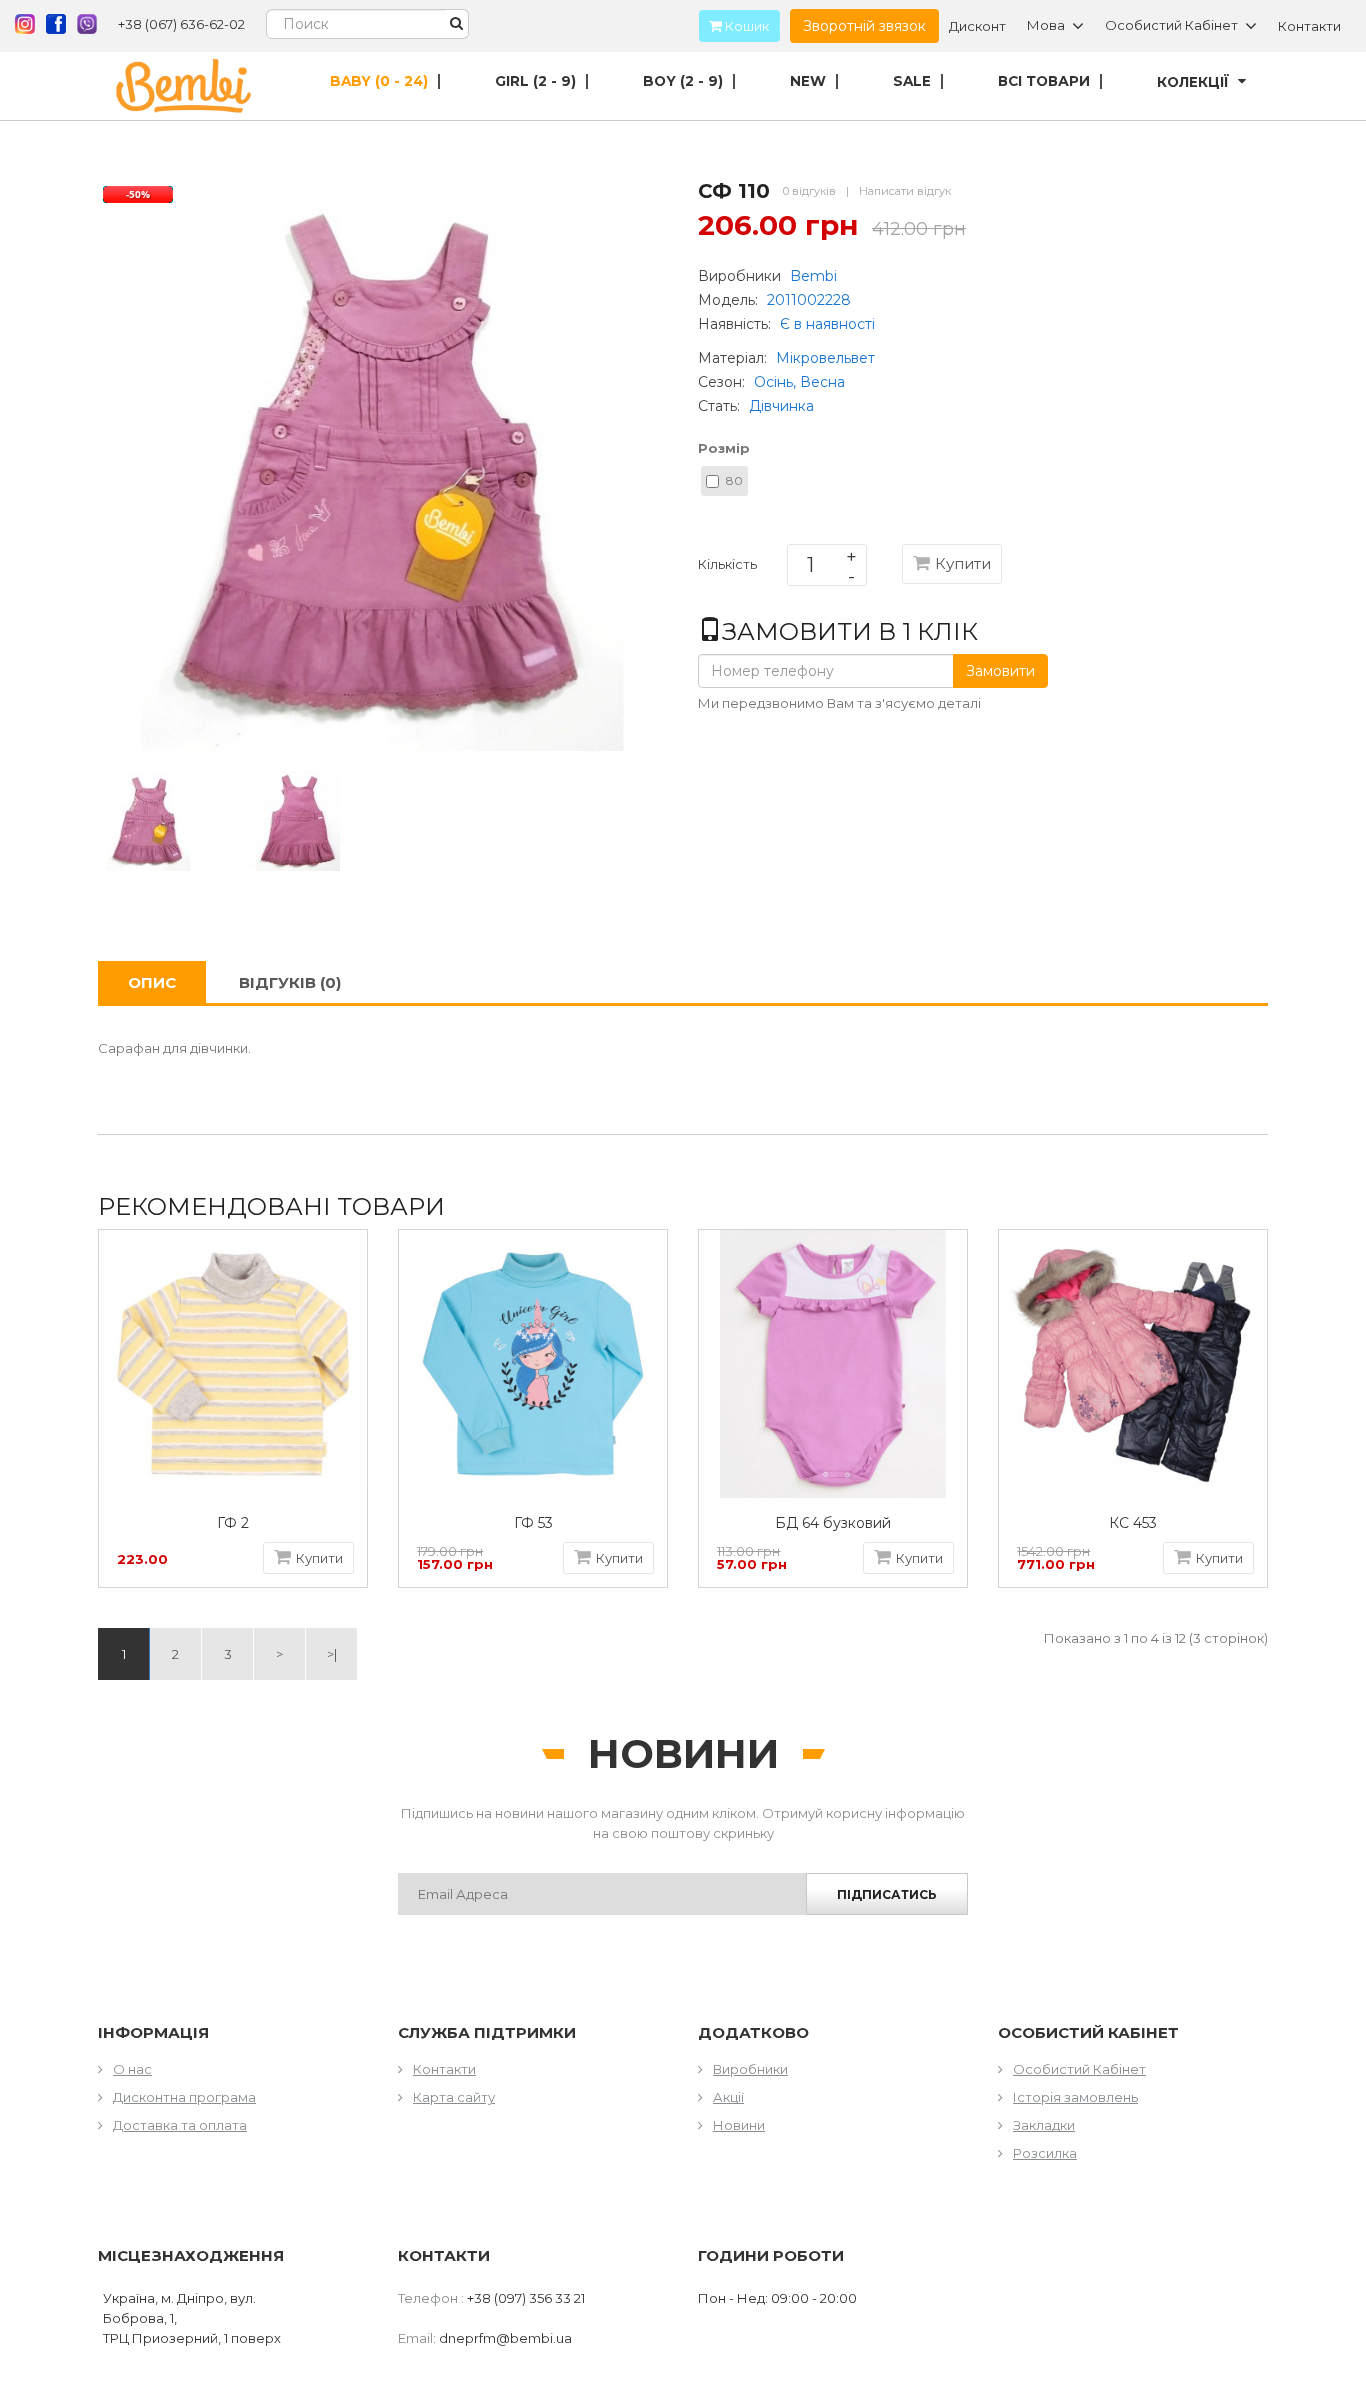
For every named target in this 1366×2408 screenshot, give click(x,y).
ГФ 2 (233, 1523)
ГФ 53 (533, 1523)
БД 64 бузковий (833, 1523)
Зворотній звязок (864, 26)
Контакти (1309, 26)
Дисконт (977, 26)
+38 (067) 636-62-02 (181, 24)
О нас (132, 2069)
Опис (152, 982)
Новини (739, 2125)
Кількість (727, 568)
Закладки (1044, 2125)
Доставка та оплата (180, 2125)
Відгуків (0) (290, 982)
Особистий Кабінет (1079, 2069)
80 (734, 480)
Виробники (750, 2069)
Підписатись (887, 1894)
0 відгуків (809, 191)
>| (332, 1654)
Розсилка (1045, 2153)
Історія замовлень (1075, 2097)
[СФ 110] (148, 819)
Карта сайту (454, 2097)
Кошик (745, 26)
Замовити (1000, 671)
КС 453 (1133, 1523)
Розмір (724, 448)
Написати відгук (905, 191)
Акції (728, 2097)
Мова (1046, 26)
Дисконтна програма (184, 2097)
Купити (963, 563)
